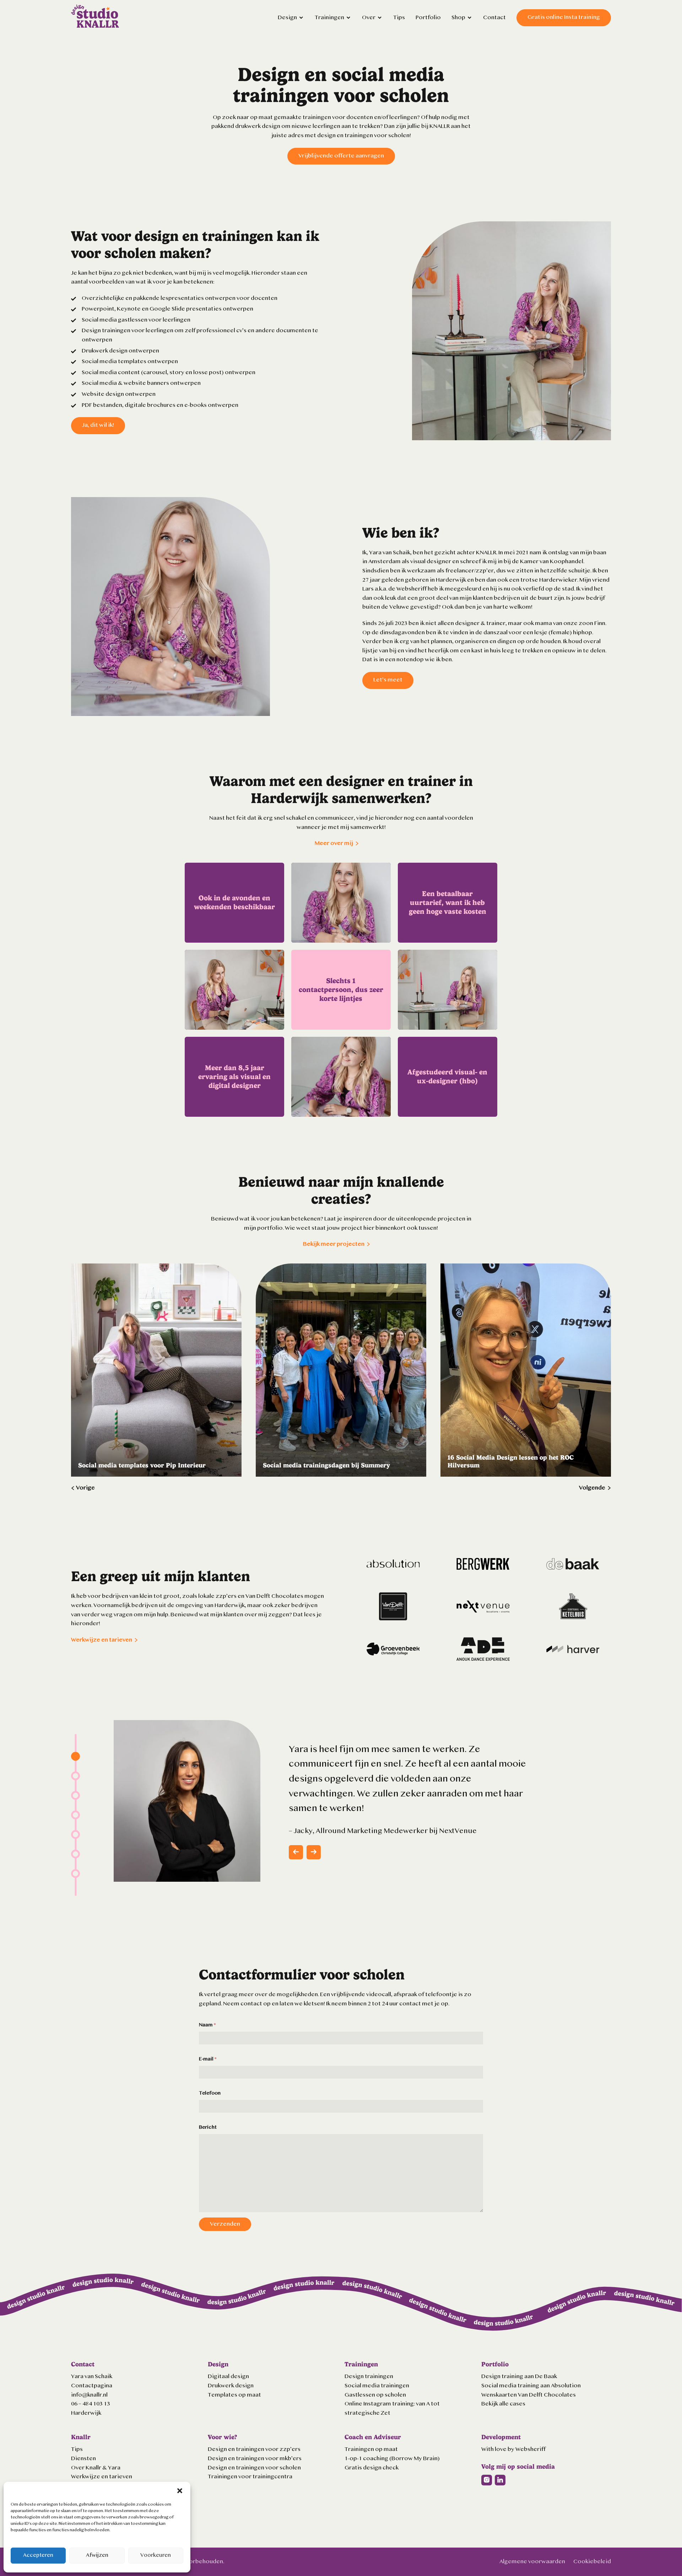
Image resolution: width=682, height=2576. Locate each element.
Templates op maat (234, 2395)
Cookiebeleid (592, 2562)
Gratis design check (372, 2468)
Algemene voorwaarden (532, 2562)
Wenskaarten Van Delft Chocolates (529, 2395)
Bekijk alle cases (503, 2404)
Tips (399, 18)
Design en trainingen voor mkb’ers (255, 2459)
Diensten (83, 2459)
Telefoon (210, 2093)
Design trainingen (369, 2377)
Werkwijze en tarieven (102, 1640)
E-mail (208, 2059)
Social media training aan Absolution (531, 2386)
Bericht (208, 2127)
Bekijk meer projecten (334, 1244)
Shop (458, 18)
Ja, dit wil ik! (98, 425)
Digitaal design (228, 2377)
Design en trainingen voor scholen (254, 2468)
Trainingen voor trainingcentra (250, 2477)
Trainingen (329, 18)
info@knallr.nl (89, 2395)
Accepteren (38, 2556)
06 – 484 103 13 (91, 2404)
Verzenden (225, 2224)
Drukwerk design (231, 2386)
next (314, 1852)
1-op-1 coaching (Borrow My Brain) (392, 2459)
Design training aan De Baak (519, 2377)
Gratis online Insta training (564, 17)
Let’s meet (388, 680)
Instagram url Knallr (487, 2480)
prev (296, 1852)
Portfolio (428, 18)
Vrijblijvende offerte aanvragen (341, 156)
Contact (494, 18)
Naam (207, 2025)
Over (369, 18)
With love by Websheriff (513, 2450)
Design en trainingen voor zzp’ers (254, 2450)
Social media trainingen (377, 2386)
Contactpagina (92, 2386)
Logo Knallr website (95, 16)
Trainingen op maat (371, 2450)
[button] (180, 2491)
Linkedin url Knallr (500, 2480)
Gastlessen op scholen (375, 2395)
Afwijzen (97, 2556)
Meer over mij (334, 844)
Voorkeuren (156, 2556)
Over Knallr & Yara (96, 2468)
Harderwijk (86, 2413)
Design (287, 18)
